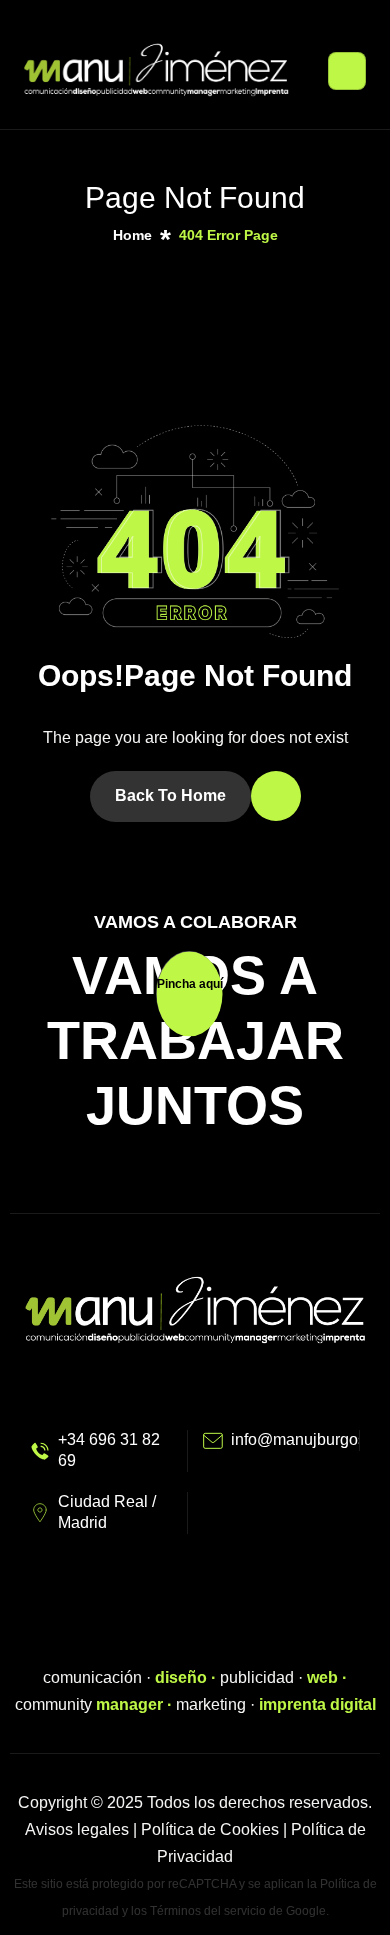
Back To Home (170, 795)
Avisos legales (77, 1829)
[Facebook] (212, 1619)
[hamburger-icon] (347, 71)
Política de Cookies (210, 1829)
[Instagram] (178, 1619)
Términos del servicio (208, 1911)
